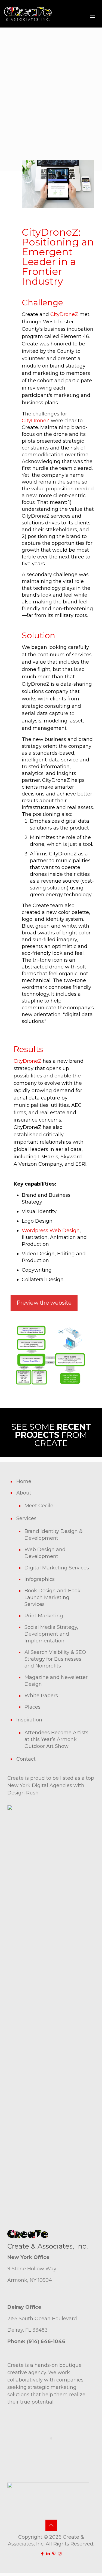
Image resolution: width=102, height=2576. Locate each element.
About (24, 1493)
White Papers (41, 1696)
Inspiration (29, 1720)
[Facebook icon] (43, 2554)
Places (33, 1707)
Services (26, 1518)
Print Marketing (44, 1616)
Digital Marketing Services (57, 1568)
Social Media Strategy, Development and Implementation (51, 1634)
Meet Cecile (39, 1506)
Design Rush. (23, 1793)
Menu (92, 17)
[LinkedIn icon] (48, 2554)
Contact (26, 1759)
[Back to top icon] (51, 2525)
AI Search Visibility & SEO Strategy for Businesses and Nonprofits (55, 1659)
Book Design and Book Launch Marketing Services (52, 1597)
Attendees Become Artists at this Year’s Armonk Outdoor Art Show (56, 1739)
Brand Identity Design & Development (54, 1535)
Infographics (40, 1579)
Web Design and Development (45, 1553)
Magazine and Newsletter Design (56, 1681)
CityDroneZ (64, 314)
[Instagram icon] (60, 2554)
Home (24, 1481)
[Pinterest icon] (54, 2554)
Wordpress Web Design (51, 1231)
